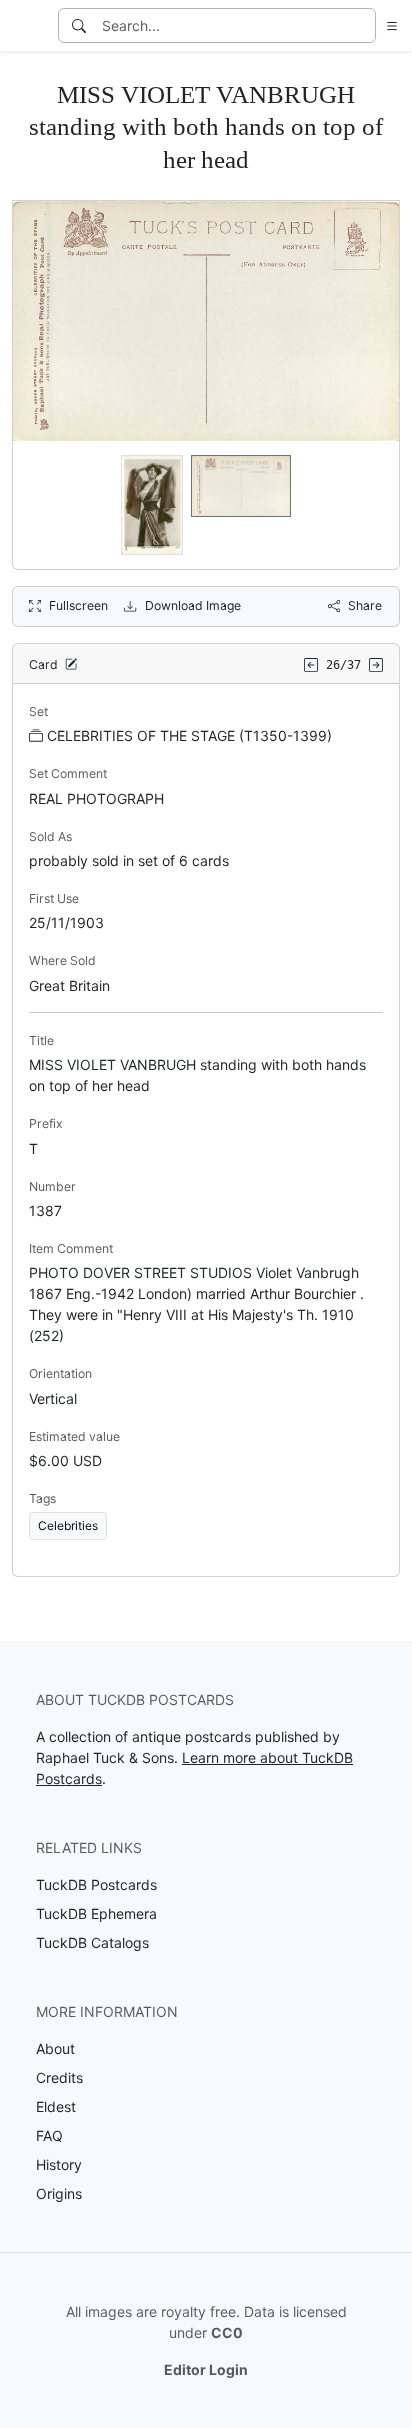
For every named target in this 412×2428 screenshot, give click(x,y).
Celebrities (68, 1525)
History (59, 2164)
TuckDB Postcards (96, 1884)
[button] (388, 25)
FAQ (49, 2135)
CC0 (227, 2332)
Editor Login (206, 2369)
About (55, 2048)
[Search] (79, 25)
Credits (59, 2077)
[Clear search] (362, 25)
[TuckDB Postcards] (27, 26)
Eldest (56, 2106)
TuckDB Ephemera (96, 1913)
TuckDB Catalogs (92, 1942)
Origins (59, 2193)
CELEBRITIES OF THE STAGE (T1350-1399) (189, 735)
